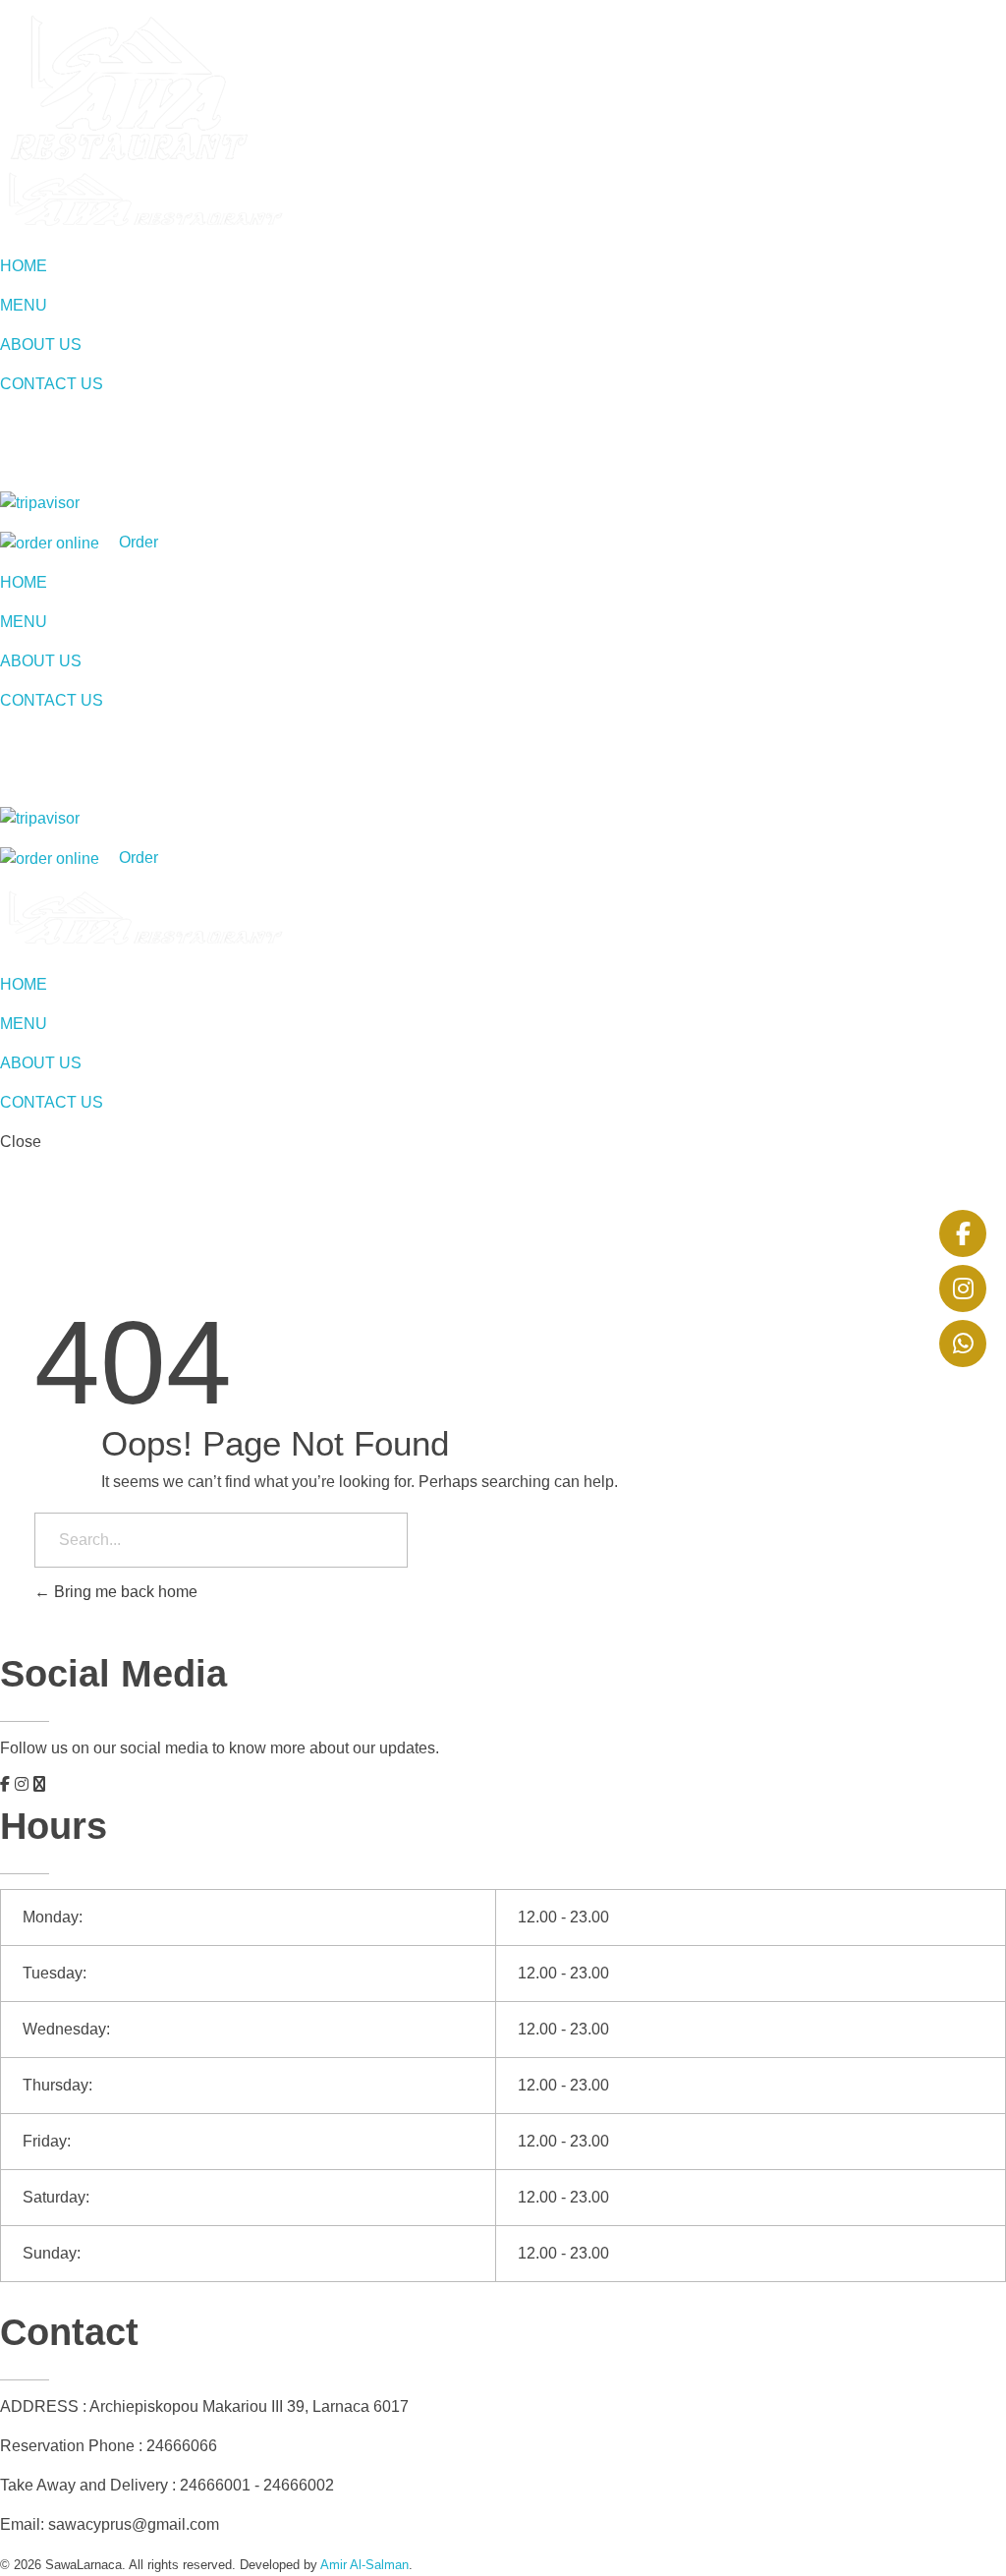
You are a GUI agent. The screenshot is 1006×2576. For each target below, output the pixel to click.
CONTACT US (52, 384)
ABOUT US (41, 344)
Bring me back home (124, 1592)
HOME (24, 266)
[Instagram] (963, 1288)
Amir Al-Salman (364, 2565)
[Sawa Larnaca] (143, 200)
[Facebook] (963, 1233)
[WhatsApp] (963, 1344)
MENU (24, 305)
